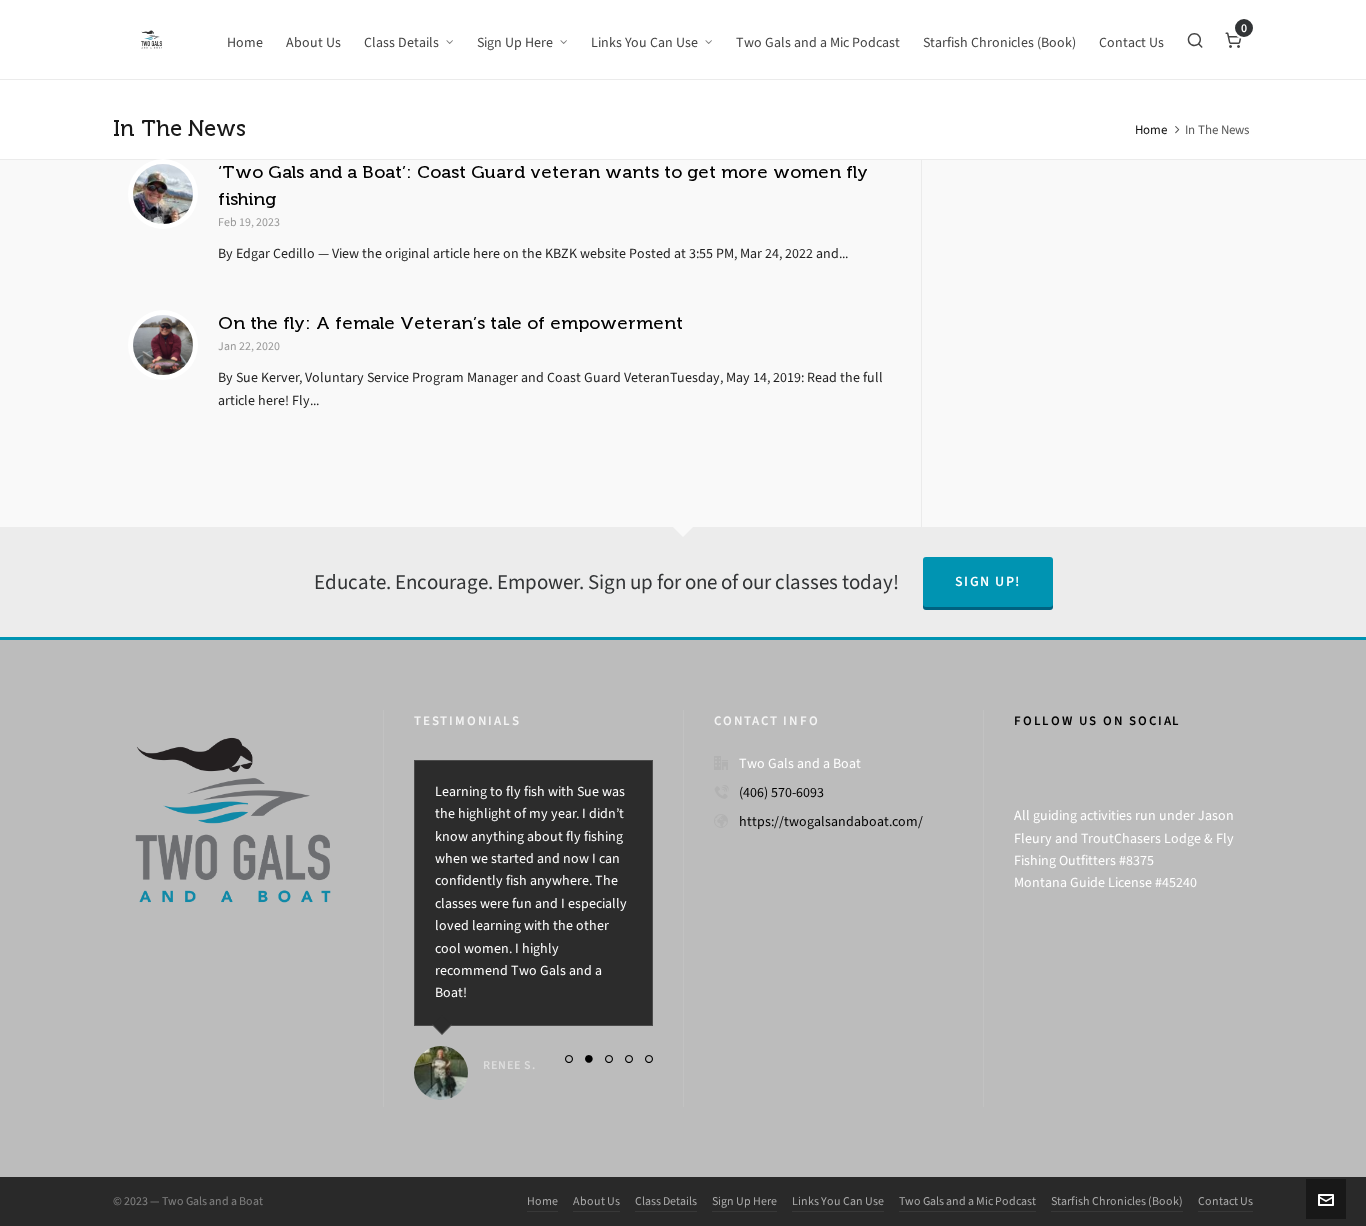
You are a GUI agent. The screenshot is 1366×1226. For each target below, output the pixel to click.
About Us (596, 1201)
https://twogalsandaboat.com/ (831, 821)
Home (1151, 129)
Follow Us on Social (1097, 720)
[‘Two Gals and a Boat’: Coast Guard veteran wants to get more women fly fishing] (163, 194)
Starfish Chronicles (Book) (1117, 1201)
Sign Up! (988, 581)
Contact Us (1225, 1201)
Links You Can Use (838, 1201)
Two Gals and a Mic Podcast (967, 1201)
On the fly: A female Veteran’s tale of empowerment (450, 323)
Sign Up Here (744, 1201)
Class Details (666, 1201)
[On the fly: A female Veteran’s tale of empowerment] (163, 345)
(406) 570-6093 (781, 792)
